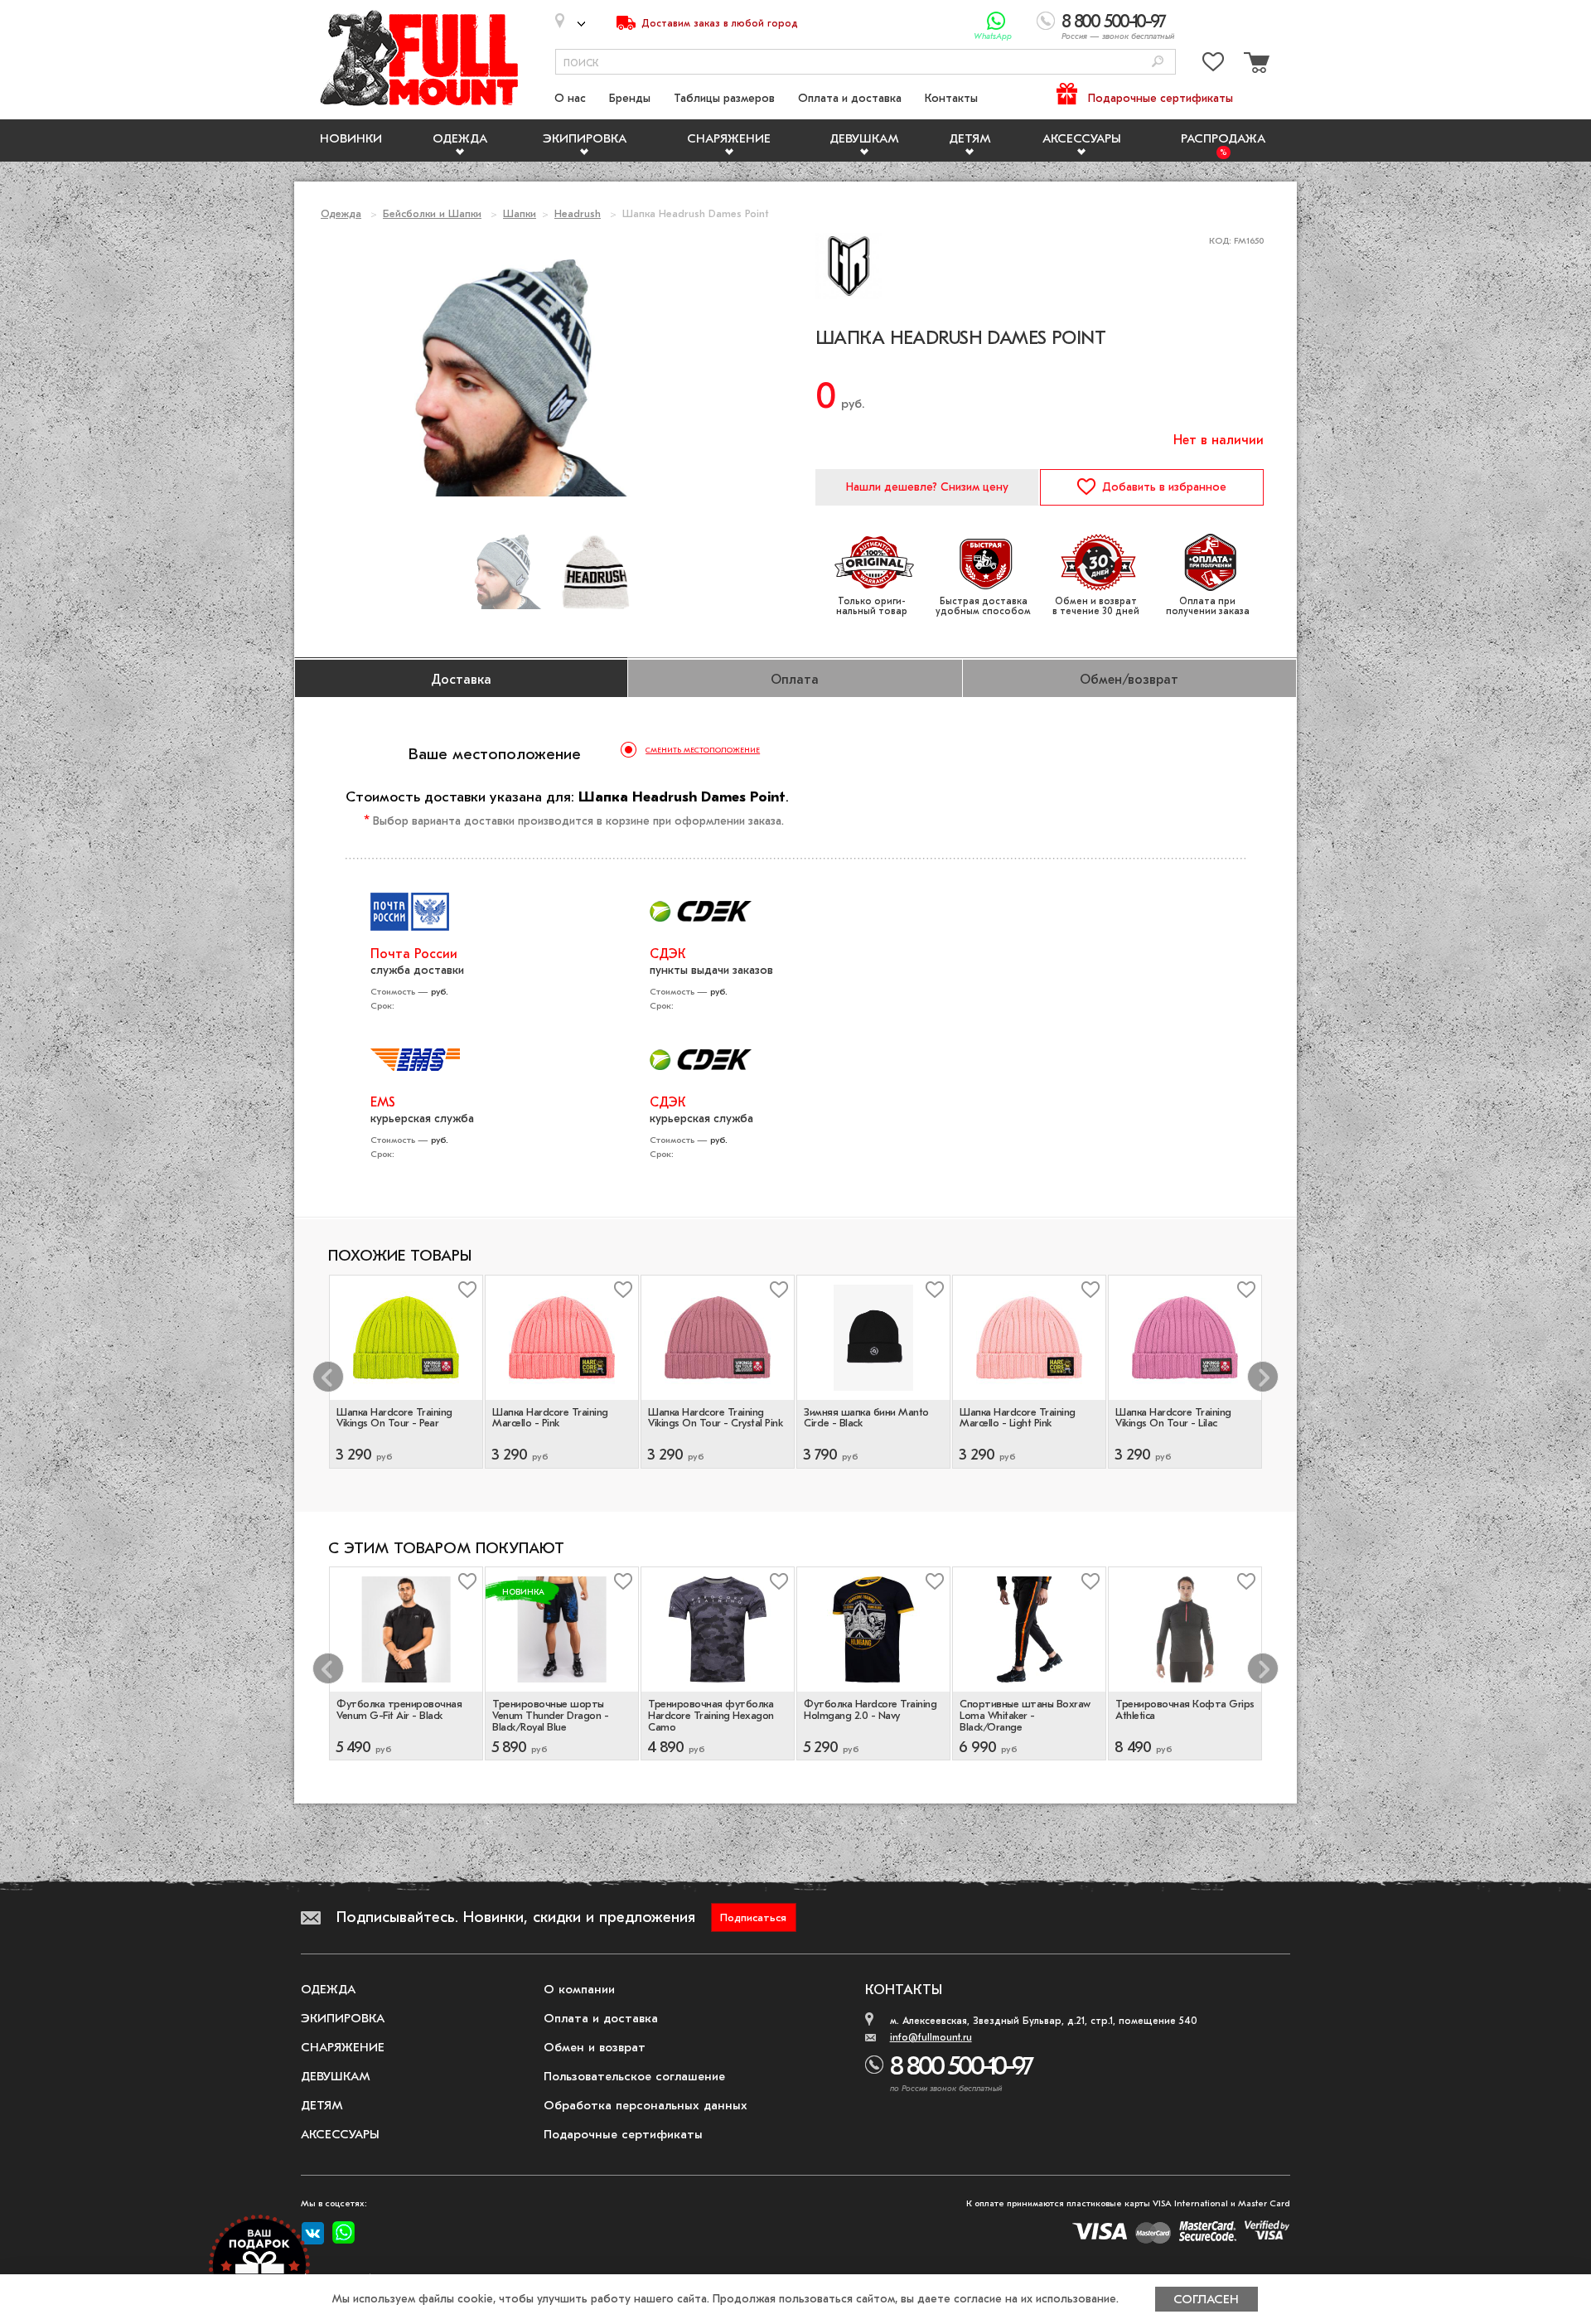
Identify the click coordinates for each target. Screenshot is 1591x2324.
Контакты (951, 98)
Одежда (460, 138)
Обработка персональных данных (646, 2105)
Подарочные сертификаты (1161, 98)
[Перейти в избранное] (1213, 65)
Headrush (578, 213)
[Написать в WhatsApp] (996, 21)
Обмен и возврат (595, 2047)
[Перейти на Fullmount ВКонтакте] (313, 2234)
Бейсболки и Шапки (432, 213)
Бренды (630, 98)
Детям (970, 138)
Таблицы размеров (724, 98)
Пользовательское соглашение (634, 2076)
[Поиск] (1158, 63)
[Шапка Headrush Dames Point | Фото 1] (596, 572)
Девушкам (864, 138)
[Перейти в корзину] (1255, 65)
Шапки (520, 213)
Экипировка (585, 138)
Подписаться (753, 1917)
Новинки (351, 138)
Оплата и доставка (850, 98)
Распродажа (1223, 138)
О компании (579, 1989)
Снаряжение (729, 138)
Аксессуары (1082, 138)
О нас (570, 98)
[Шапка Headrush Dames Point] (508, 572)
